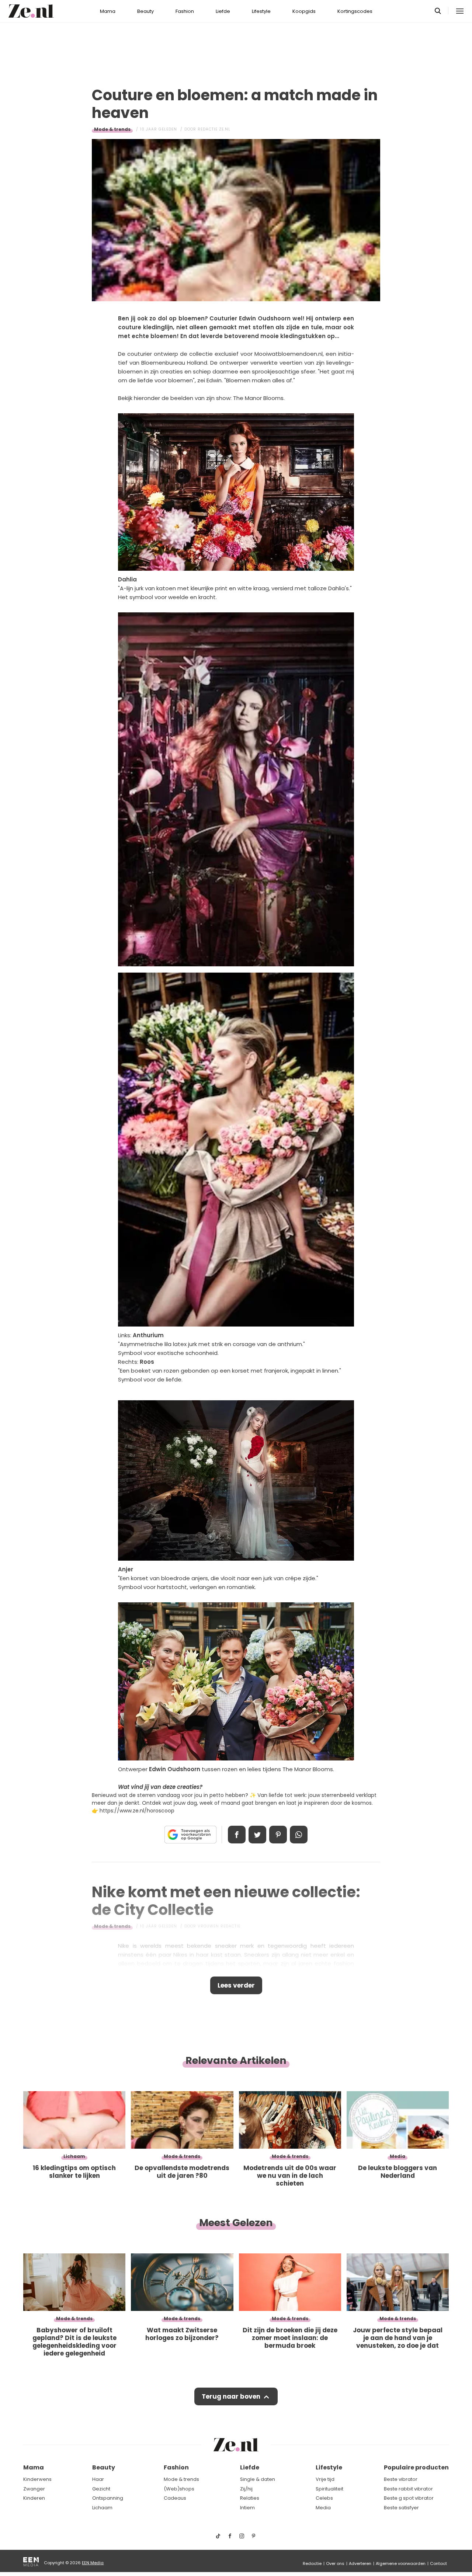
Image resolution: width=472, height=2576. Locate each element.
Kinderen (34, 2498)
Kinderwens (37, 2479)
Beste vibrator (401, 2479)
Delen (237, 1835)
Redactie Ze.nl (214, 129)
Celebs (324, 2498)
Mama (108, 11)
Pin (278, 1835)
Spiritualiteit (329, 2489)
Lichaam (102, 2508)
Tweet (257, 1835)
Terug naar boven (231, 2396)
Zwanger (34, 2489)
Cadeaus (175, 2498)
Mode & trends (112, 129)
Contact (438, 2563)
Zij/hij (246, 2489)
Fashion (185, 11)
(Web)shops (179, 2489)
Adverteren (360, 2563)
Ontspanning (108, 2498)
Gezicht (101, 2489)
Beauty (145, 11)
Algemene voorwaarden (401, 2563)
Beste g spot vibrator (409, 2498)
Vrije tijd (325, 2479)
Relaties (250, 2498)
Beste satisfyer (401, 2508)
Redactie (312, 2563)
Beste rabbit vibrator (408, 2489)
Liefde (223, 11)
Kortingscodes (355, 11)
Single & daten (258, 2479)
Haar (98, 2479)
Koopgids (304, 11)
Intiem (247, 2508)
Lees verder (236, 1985)
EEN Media (93, 2563)
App (299, 1835)
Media (323, 2508)
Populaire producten (416, 2467)
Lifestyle (261, 11)
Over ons (335, 2563)
